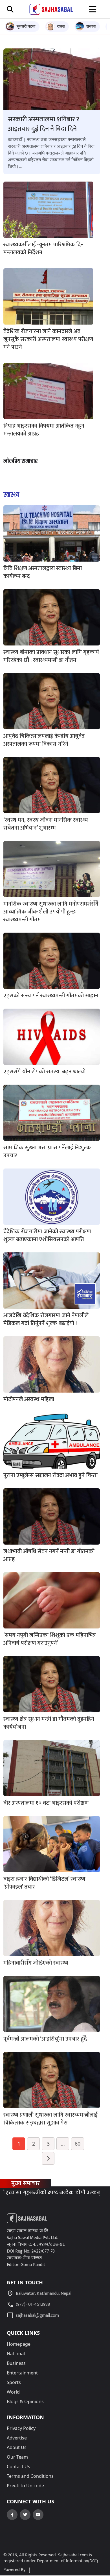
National (16, 2354)
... (63, 2144)
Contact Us (18, 2466)
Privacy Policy (21, 2428)
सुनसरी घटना (26, 26)
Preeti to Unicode (25, 2486)
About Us (17, 2447)
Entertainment (22, 2373)
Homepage (19, 2344)
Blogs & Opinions (25, 2401)
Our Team (17, 2457)
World (13, 2392)
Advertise (17, 2438)
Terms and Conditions (30, 2476)
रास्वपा (91, 26)
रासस (61, 26)
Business (16, 2363)
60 (78, 2144)
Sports (14, 2382)
